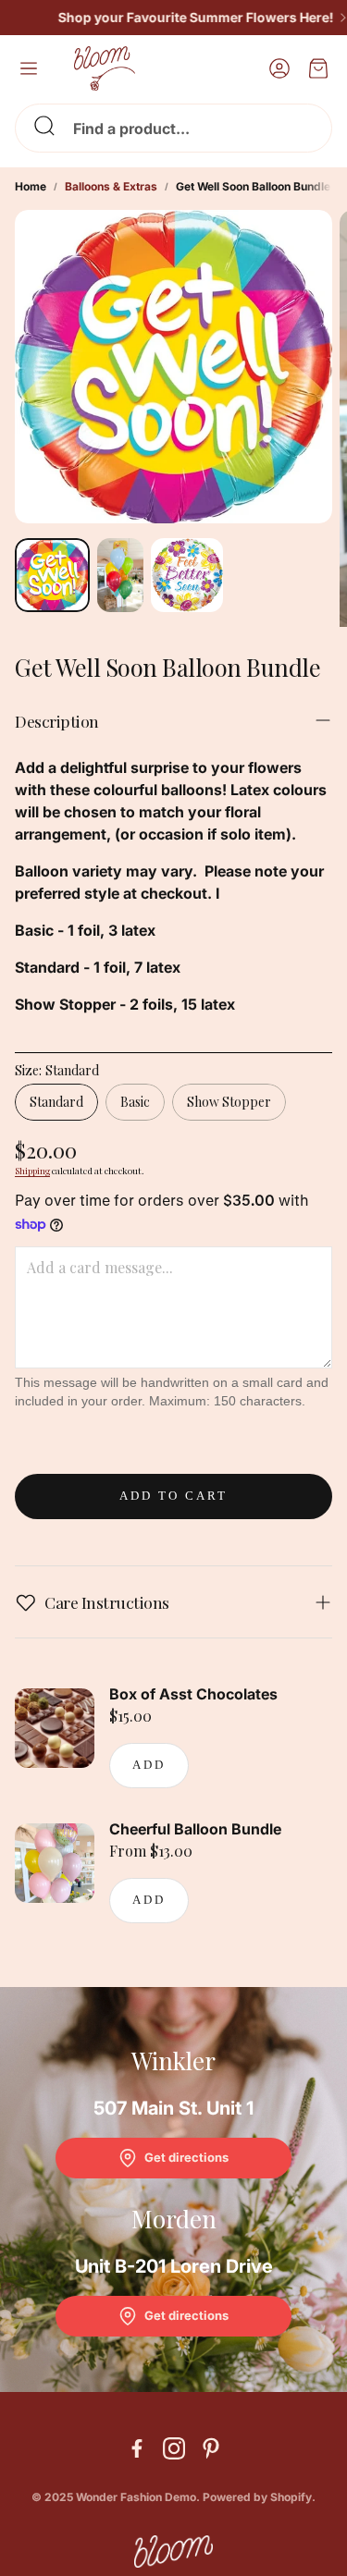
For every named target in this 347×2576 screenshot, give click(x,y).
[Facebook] (137, 2448)
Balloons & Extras (111, 186)
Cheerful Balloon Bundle (195, 1829)
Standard (56, 1102)
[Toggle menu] (29, 68)
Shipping (32, 1171)
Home (31, 186)
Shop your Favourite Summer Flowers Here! (183, 18)
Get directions (186, 2157)
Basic (135, 1102)
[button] (173, 128)
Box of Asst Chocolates (193, 1694)
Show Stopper (229, 1102)
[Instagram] (174, 2448)
